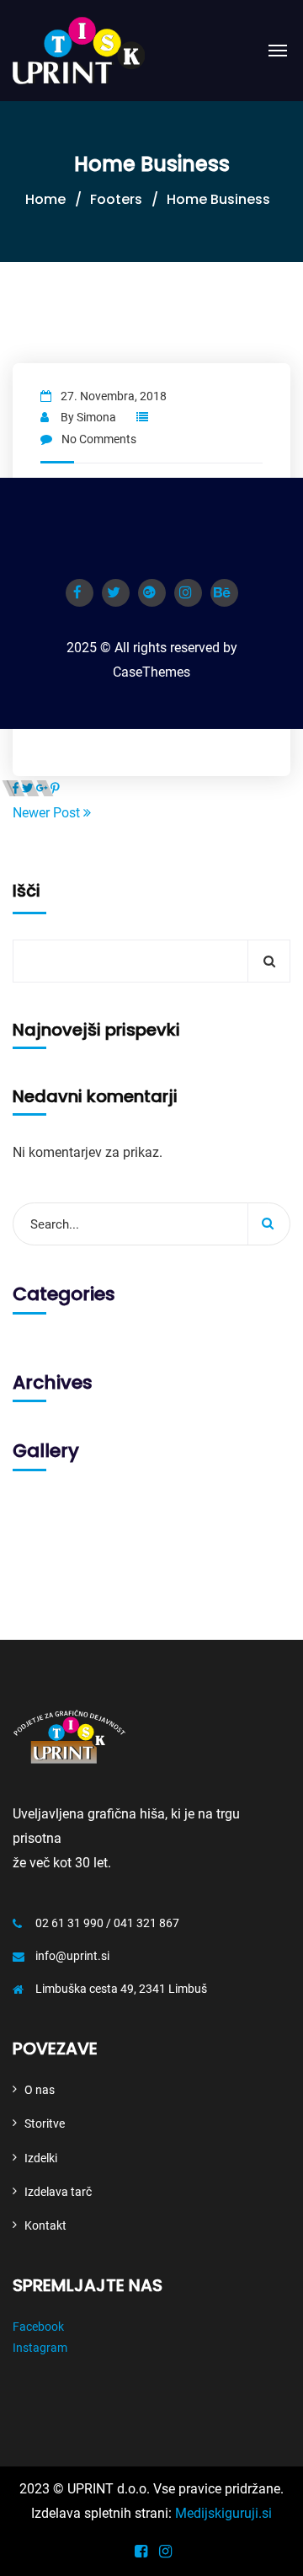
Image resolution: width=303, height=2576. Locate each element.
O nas (40, 2090)
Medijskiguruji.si (223, 2513)
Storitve (45, 2123)
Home (45, 199)
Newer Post (48, 813)
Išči (27, 891)
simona (96, 417)
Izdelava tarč (58, 2192)
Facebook (38, 2327)
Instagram (40, 2348)
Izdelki (41, 2158)
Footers (116, 199)
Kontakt (45, 2225)
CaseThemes (151, 672)
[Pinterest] (55, 788)
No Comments (99, 439)
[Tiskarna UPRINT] (79, 51)
